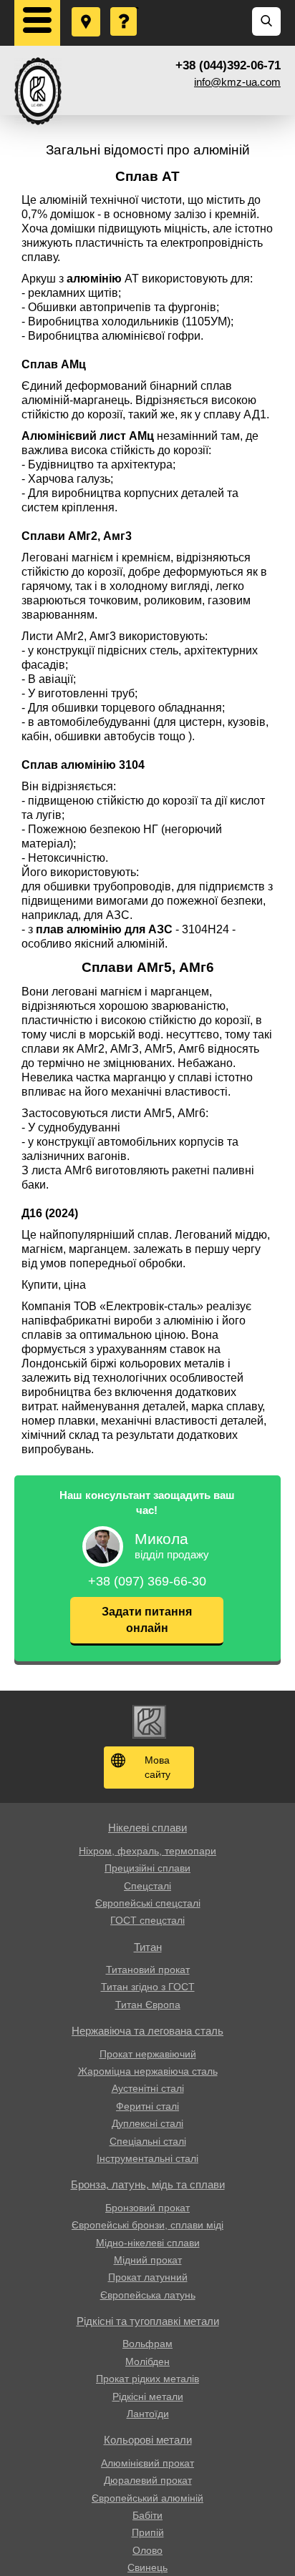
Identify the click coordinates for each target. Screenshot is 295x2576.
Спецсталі (147, 1886)
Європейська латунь (148, 2295)
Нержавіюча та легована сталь (147, 2031)
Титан (148, 1947)
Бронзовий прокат (147, 2208)
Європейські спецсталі (148, 1903)
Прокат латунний (148, 2277)
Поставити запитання (125, 8)
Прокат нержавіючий (148, 2054)
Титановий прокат (148, 1970)
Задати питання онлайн (147, 1619)
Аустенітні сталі (148, 2088)
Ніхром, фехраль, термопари (147, 1851)
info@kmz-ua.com (237, 82)
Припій (148, 2532)
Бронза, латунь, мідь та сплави (148, 2184)
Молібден (147, 2361)
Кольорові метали (148, 2440)
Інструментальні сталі (147, 2158)
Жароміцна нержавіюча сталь (148, 2071)
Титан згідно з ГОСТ (148, 1987)
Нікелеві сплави (147, 1828)
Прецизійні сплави (147, 1868)
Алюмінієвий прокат (147, 2463)
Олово (147, 2550)
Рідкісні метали (148, 2396)
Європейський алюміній (147, 2498)
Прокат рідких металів (147, 2379)
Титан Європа (148, 2005)
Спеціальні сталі (148, 2141)
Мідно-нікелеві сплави (148, 2243)
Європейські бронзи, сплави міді (147, 2225)
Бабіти (147, 2515)
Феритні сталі (147, 2106)
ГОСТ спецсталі (147, 1920)
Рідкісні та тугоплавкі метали (148, 2321)
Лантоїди (148, 2414)
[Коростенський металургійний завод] (38, 91)
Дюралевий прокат (148, 2480)
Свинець (147, 2567)
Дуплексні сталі (147, 2123)
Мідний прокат (148, 2260)
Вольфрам (147, 2344)
